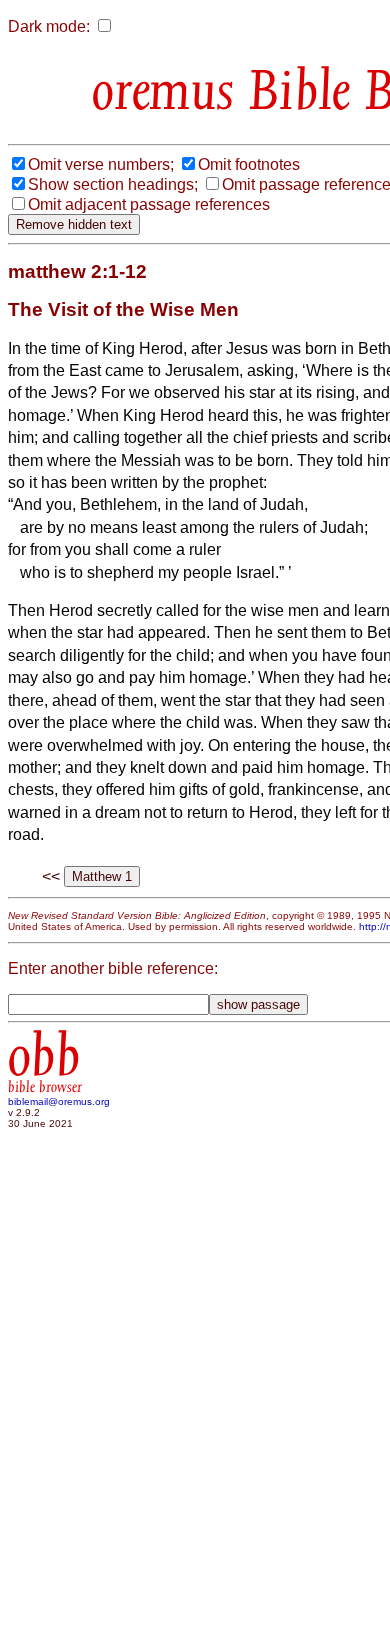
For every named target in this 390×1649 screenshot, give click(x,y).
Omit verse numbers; (101, 164)
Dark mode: (49, 26)
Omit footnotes (249, 164)
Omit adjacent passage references (149, 204)
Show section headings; (113, 184)
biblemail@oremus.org (59, 1101)
